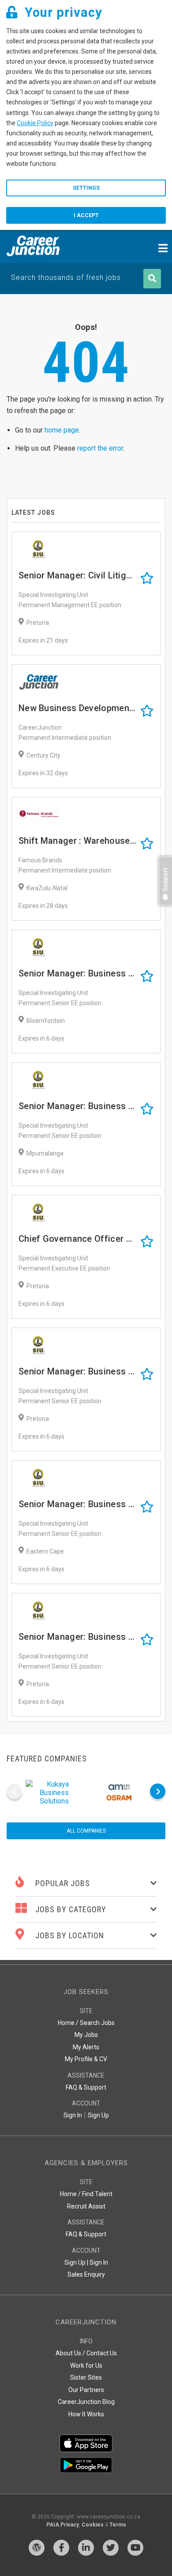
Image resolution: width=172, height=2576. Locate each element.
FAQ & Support (86, 2087)
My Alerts (86, 2047)
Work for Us (86, 2365)
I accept (86, 215)
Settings (86, 188)
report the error (100, 448)
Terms (118, 2525)
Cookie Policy (35, 123)
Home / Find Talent (86, 2194)
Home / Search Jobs (86, 2023)
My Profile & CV (86, 2059)
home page (62, 430)
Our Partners (86, 2390)
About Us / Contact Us (86, 2353)
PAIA (53, 2525)
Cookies (93, 2525)
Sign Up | (76, 2262)
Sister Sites (86, 2377)
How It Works (86, 2414)
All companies (86, 1831)
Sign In (73, 2115)
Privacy (70, 2525)
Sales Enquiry (86, 2274)
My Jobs (86, 2035)
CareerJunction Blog (86, 2402)
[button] (163, 909)
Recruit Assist (86, 2206)
